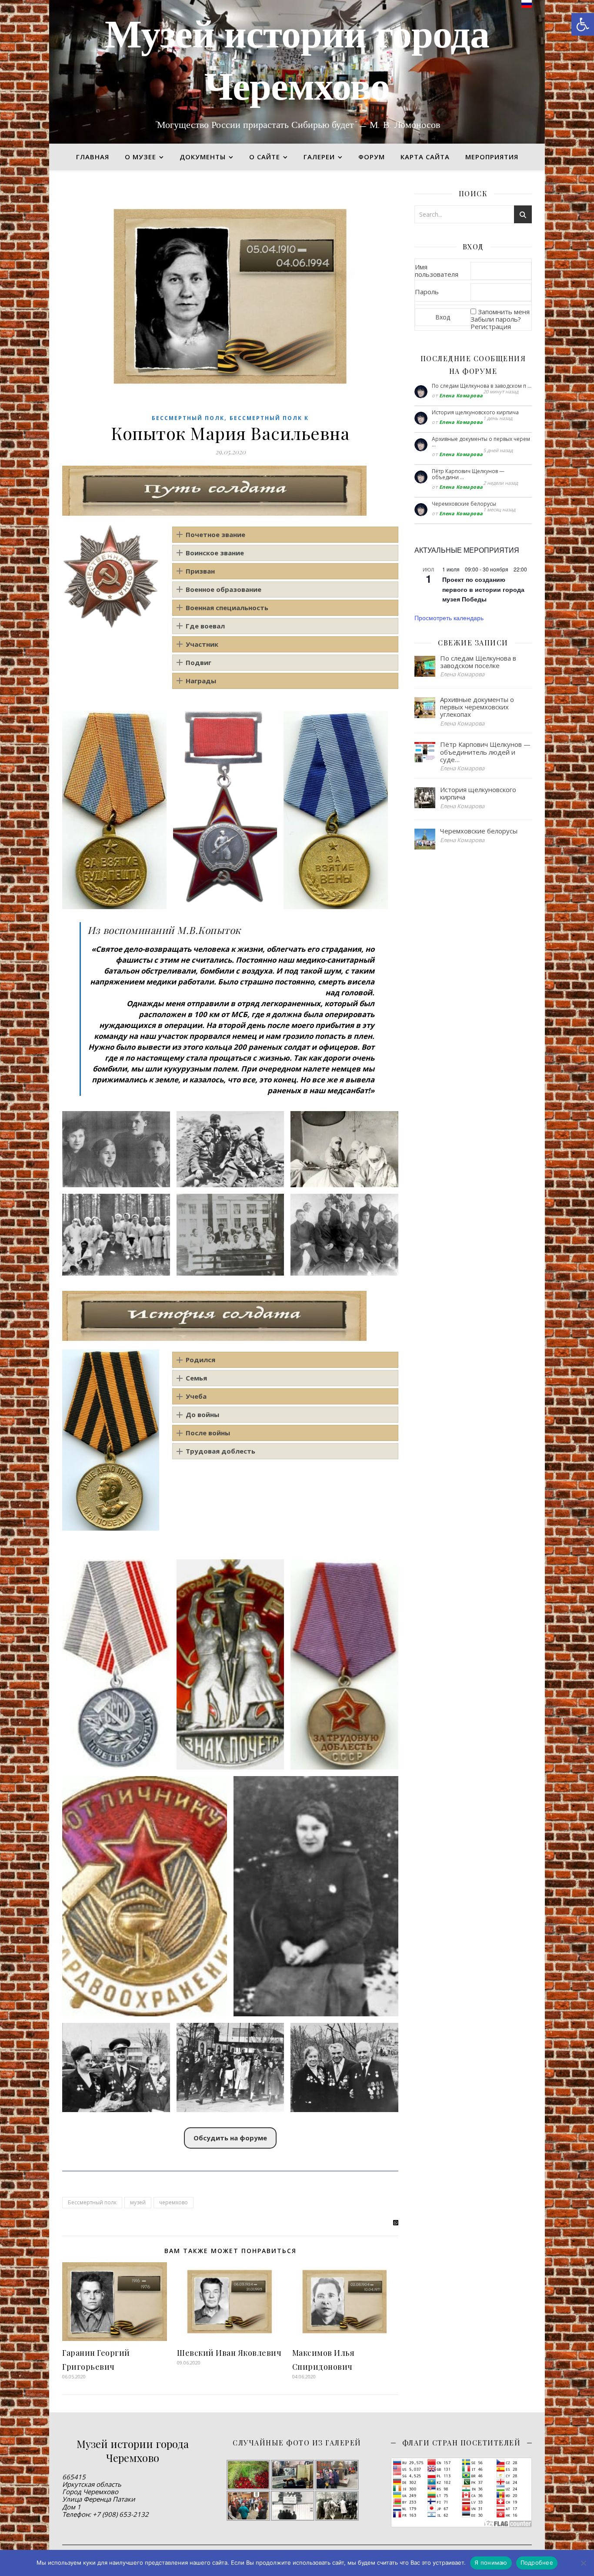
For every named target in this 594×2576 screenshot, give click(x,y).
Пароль (427, 292)
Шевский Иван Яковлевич (229, 2353)
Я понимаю (491, 2563)
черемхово (174, 2202)
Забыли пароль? (496, 319)
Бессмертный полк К (269, 418)
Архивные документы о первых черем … (481, 442)
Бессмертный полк (188, 418)
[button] (583, 24)
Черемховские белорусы (464, 504)
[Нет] (583, 2563)
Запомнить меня (504, 312)
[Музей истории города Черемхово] (297, 72)
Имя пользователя (437, 270)
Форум (372, 157)
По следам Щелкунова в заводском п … (482, 386)
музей (138, 2202)
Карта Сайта (425, 157)
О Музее (140, 157)
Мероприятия (492, 157)
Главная (93, 157)
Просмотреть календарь (449, 618)
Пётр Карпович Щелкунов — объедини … (468, 474)
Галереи (319, 157)
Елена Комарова (461, 395)
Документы (203, 157)
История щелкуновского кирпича (475, 412)
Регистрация (491, 326)
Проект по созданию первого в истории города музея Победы (483, 589)
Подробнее (537, 2563)
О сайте (265, 157)
